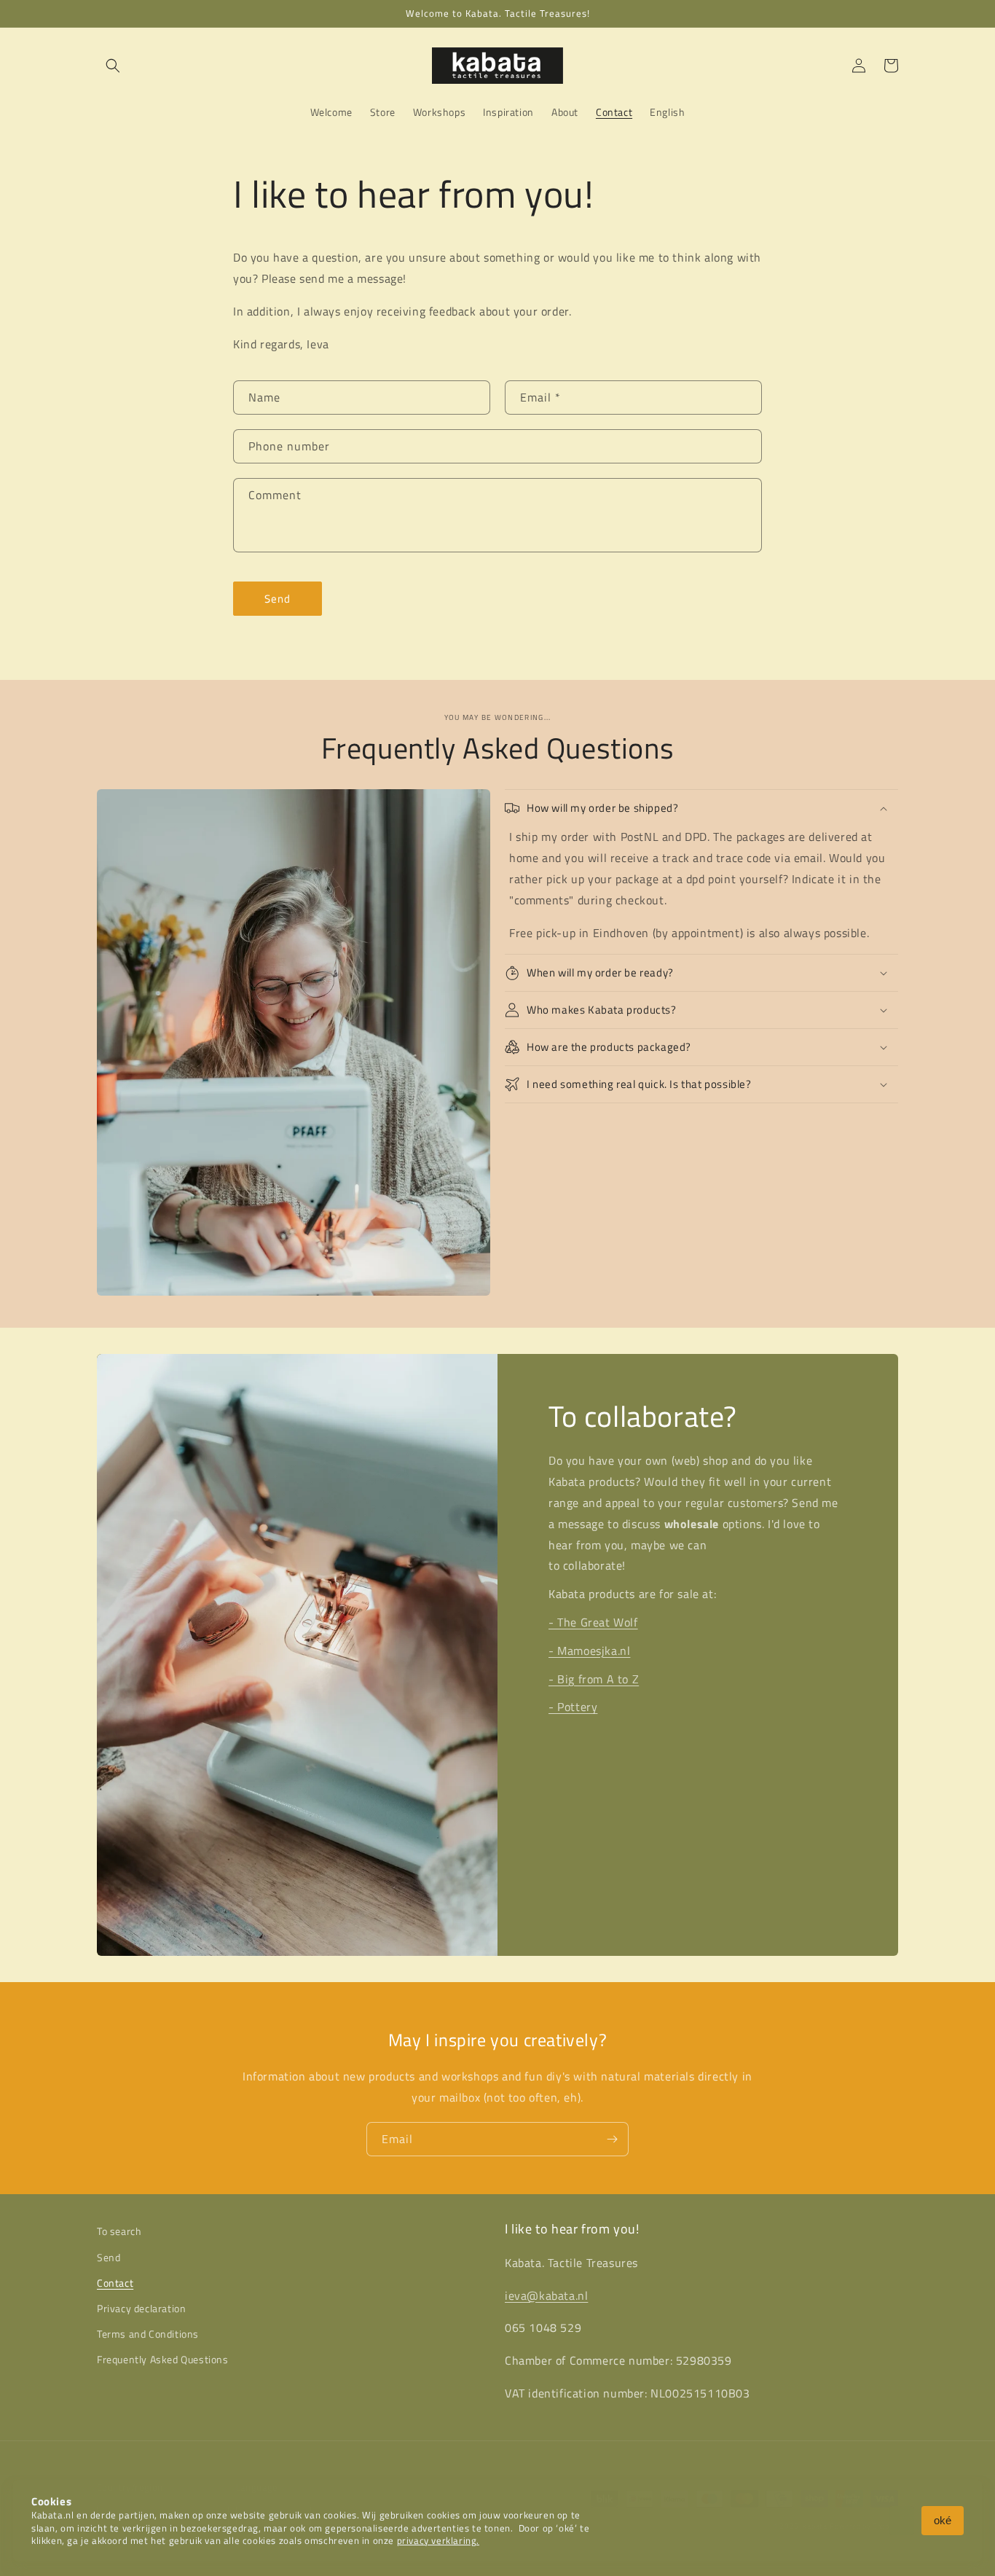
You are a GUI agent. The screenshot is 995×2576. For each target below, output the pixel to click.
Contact (115, 2283)
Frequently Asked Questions (163, 2359)
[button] (113, 66)
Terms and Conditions (148, 2334)
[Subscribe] (612, 2139)
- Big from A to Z (594, 1679)
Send (278, 599)
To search (119, 2231)
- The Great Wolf (593, 1622)
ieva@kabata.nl (546, 2295)
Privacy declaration (141, 2308)
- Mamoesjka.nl (589, 1651)
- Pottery (573, 1707)
